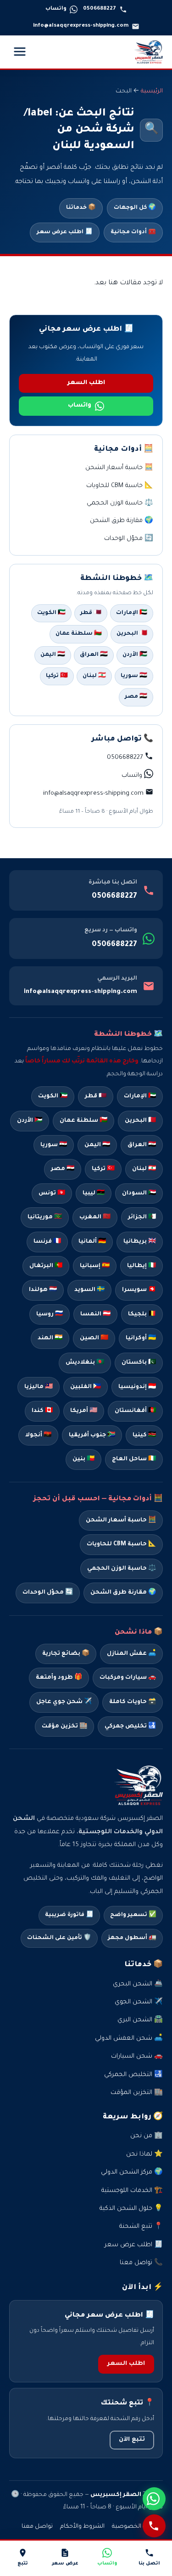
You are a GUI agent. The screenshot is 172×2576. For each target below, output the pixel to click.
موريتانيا (45, 1217)
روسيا (50, 1314)
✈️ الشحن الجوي (139, 2002)
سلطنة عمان (83, 1121)
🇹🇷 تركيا (57, 676)
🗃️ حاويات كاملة (133, 1702)
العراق (142, 1145)
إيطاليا (141, 1266)
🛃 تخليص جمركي (130, 1727)
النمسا (95, 1314)
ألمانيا (92, 1242)
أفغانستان (135, 1411)
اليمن (97, 1145)
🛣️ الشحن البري (140, 2020)
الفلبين (86, 1387)
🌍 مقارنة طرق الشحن (122, 521)
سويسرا (139, 1290)
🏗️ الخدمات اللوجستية (132, 2191)
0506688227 (114, 896)
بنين (83, 1459)
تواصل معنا (37, 2527)
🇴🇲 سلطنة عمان (79, 634)
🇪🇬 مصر (136, 697)
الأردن (30, 1121)
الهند (50, 1338)
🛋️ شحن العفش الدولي (129, 2039)
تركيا (103, 1169)
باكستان (139, 1363)
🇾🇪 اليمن (53, 655)
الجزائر (142, 1217)
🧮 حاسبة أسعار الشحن (119, 468)
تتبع (23, 2564)
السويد (89, 1290)
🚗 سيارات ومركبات (128, 1678)
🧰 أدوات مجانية (133, 232)
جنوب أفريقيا (92, 1435)
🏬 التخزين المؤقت (137, 2093)
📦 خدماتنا (81, 208)
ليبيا (94, 1193)
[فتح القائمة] (20, 52)
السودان (139, 1193)
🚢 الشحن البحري (138, 1984)
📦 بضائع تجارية (66, 1654)
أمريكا (84, 1411)
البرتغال (46, 1266)
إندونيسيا (137, 1387)
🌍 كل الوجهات (135, 208)
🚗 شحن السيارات (137, 2057)
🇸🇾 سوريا (134, 676)
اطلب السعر (86, 383)
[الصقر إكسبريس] (149, 52)
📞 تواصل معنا (141, 2263)
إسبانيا (95, 1266)
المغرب (95, 1217)
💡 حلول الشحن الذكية (131, 2209)
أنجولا (38, 1435)
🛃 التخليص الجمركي (133, 2075)
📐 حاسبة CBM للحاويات (120, 486)
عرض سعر (65, 2564)
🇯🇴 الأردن (135, 655)
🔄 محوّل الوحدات (129, 539)
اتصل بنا (149, 2564)
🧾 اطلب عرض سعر (65, 232)
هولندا (43, 1290)
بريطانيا (140, 1242)
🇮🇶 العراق (94, 655)
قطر (96, 1096)
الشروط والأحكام (82, 2527)
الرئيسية (152, 92)
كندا (42, 1411)
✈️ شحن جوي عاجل (64, 1702)
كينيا (144, 1435)
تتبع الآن (132, 2440)
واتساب (80, 406)
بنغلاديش (85, 1363)
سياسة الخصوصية (137, 2527)
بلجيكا (142, 1314)
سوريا (54, 1145)
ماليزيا (39, 1387)
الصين (94, 1338)
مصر (63, 1169)
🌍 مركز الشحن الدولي (132, 2172)
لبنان (144, 1169)
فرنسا (47, 1242)
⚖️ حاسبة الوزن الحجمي (120, 503)
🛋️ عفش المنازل (131, 1654)
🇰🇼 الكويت (51, 613)
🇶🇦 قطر (91, 613)
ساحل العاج (134, 1459)
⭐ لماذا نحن (144, 2154)
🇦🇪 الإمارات (132, 613)
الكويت (53, 1096)
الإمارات (140, 1096)
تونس (52, 1193)
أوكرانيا (141, 1338)
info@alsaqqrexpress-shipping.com (80, 992)
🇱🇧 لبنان (94, 676)
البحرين (140, 1121)
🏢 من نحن (147, 2136)
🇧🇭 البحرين (132, 634)
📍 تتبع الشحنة (141, 2227)
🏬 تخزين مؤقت (64, 1727)
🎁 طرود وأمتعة (59, 1678)
